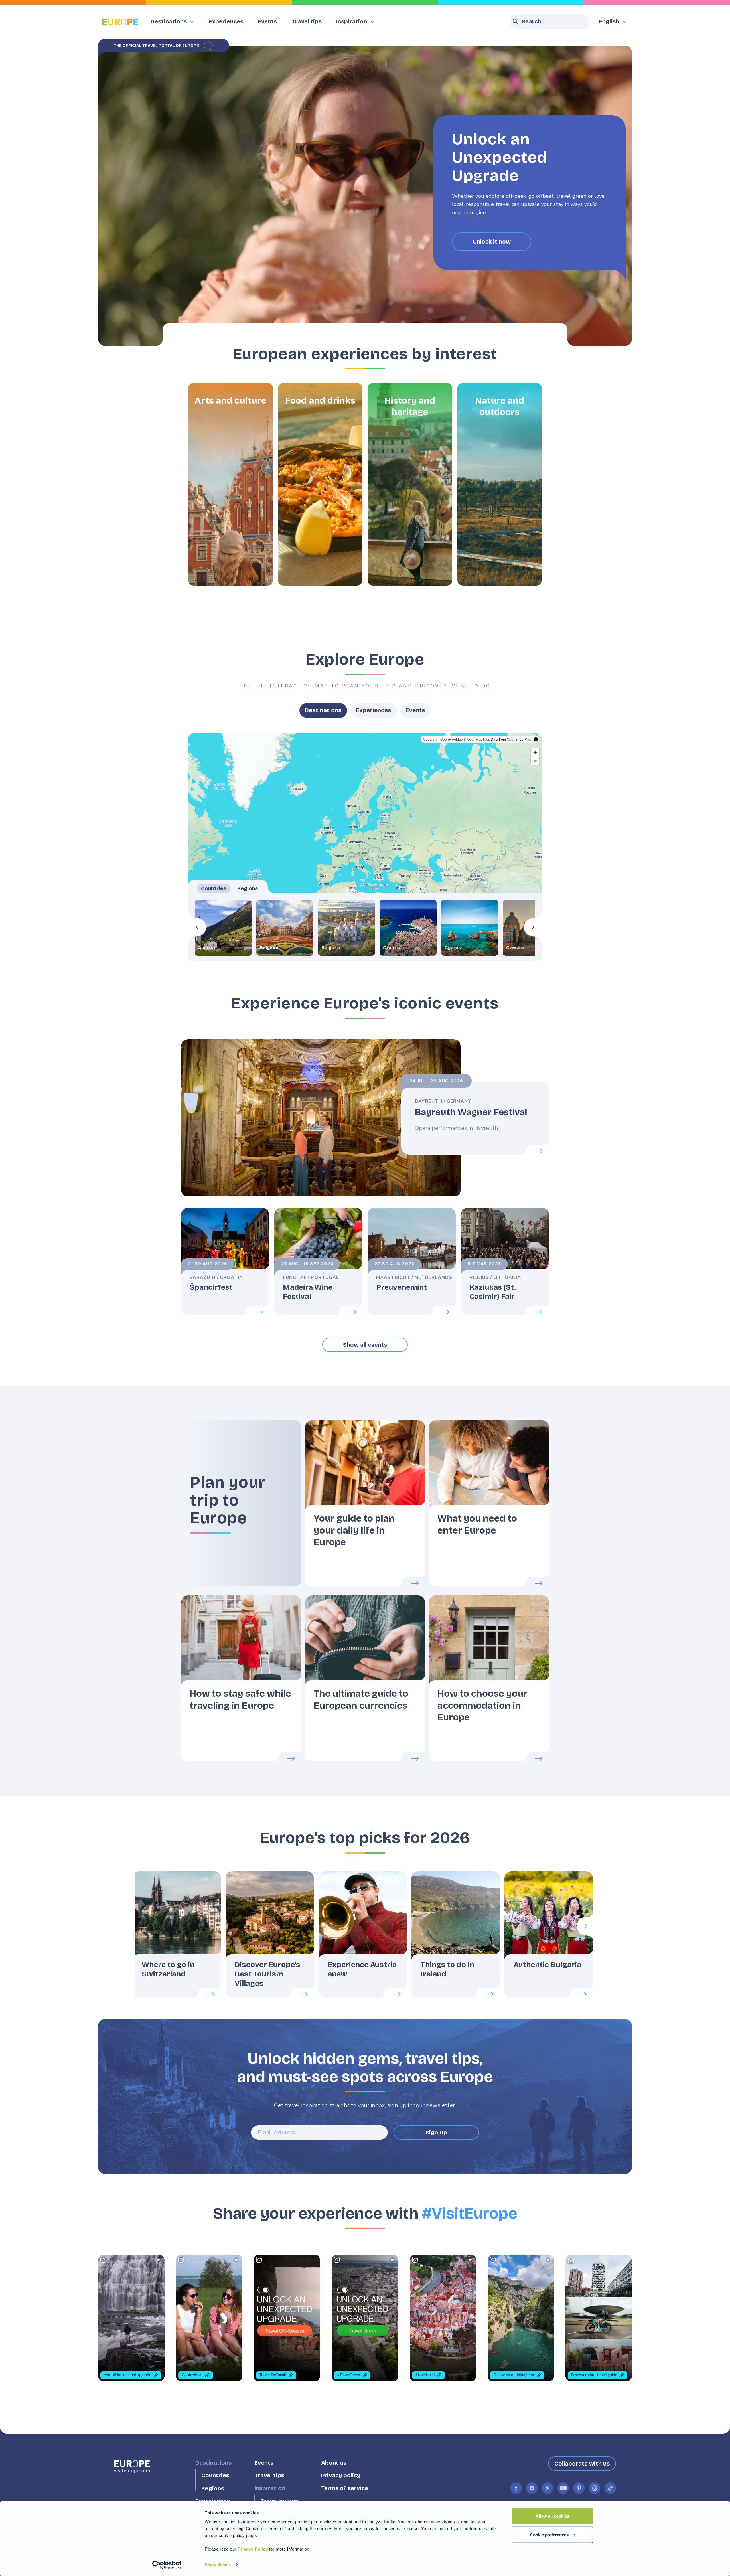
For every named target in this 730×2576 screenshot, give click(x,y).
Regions (213, 2488)
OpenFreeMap (452, 739)
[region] (365, 847)
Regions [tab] (248, 888)
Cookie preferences (549, 2535)
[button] (231, 484)
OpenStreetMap (519, 739)
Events (267, 21)
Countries (215, 2475)
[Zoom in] (535, 753)
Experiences (226, 21)
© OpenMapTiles (477, 739)
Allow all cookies (552, 2516)
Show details (218, 2565)
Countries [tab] (214, 888)
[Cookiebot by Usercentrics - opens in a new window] (167, 2565)
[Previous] (197, 927)
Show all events (365, 1345)
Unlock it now (492, 242)
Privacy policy (341, 2475)
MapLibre (430, 739)
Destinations (323, 710)
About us (334, 2463)
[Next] (533, 927)
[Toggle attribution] (536, 739)
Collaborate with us (582, 2464)
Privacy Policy (253, 2549)
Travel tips (307, 21)
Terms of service (345, 2488)
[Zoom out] (535, 761)
